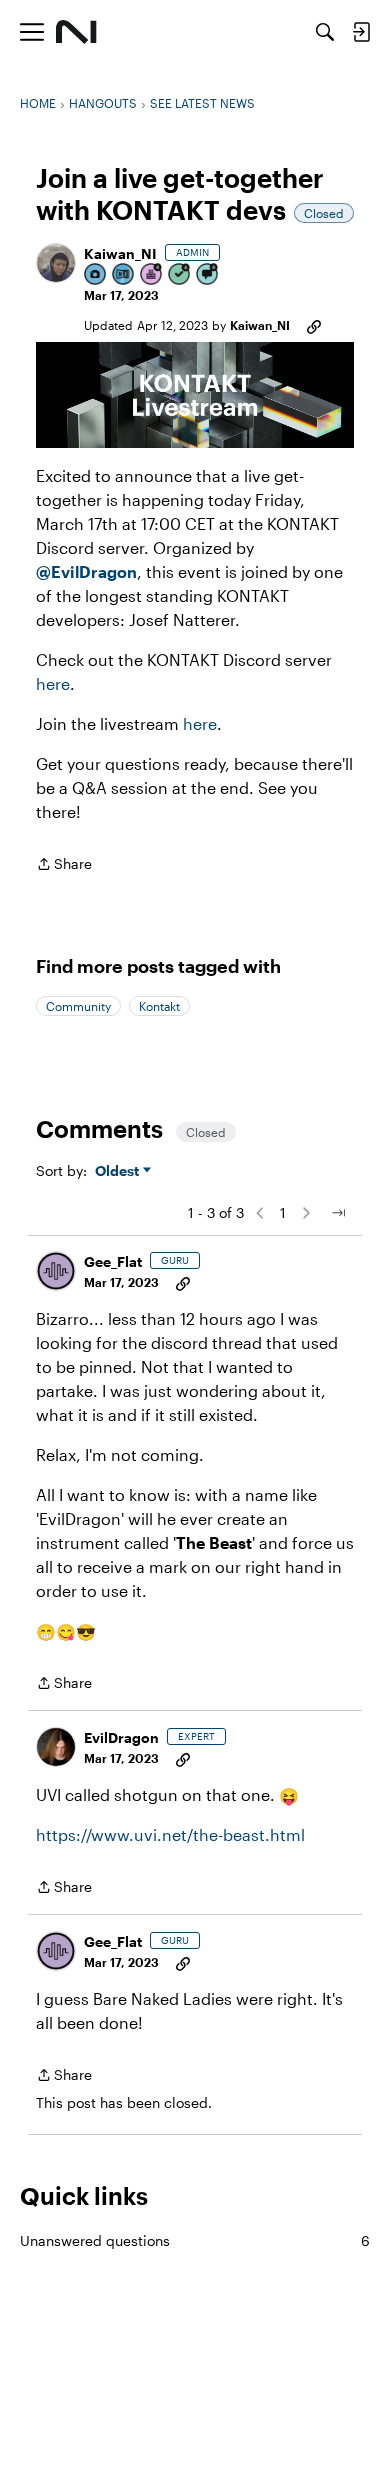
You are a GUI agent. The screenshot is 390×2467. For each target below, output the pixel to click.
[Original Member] (124, 275)
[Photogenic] (96, 275)
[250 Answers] (180, 275)
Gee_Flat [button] (113, 1261)
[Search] (325, 32)
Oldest (119, 1171)
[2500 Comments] (208, 275)
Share (64, 865)
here (53, 683)
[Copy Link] (314, 325)
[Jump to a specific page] (338, 1213)
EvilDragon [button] (121, 1737)
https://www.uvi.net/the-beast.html (170, 1834)
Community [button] (78, 1006)
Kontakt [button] (159, 1006)
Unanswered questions (195, 2240)
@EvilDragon (86, 571)
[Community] (76, 32)
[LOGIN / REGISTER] (361, 32)
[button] (56, 263)
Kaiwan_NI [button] (120, 253)
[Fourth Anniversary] (152, 275)
